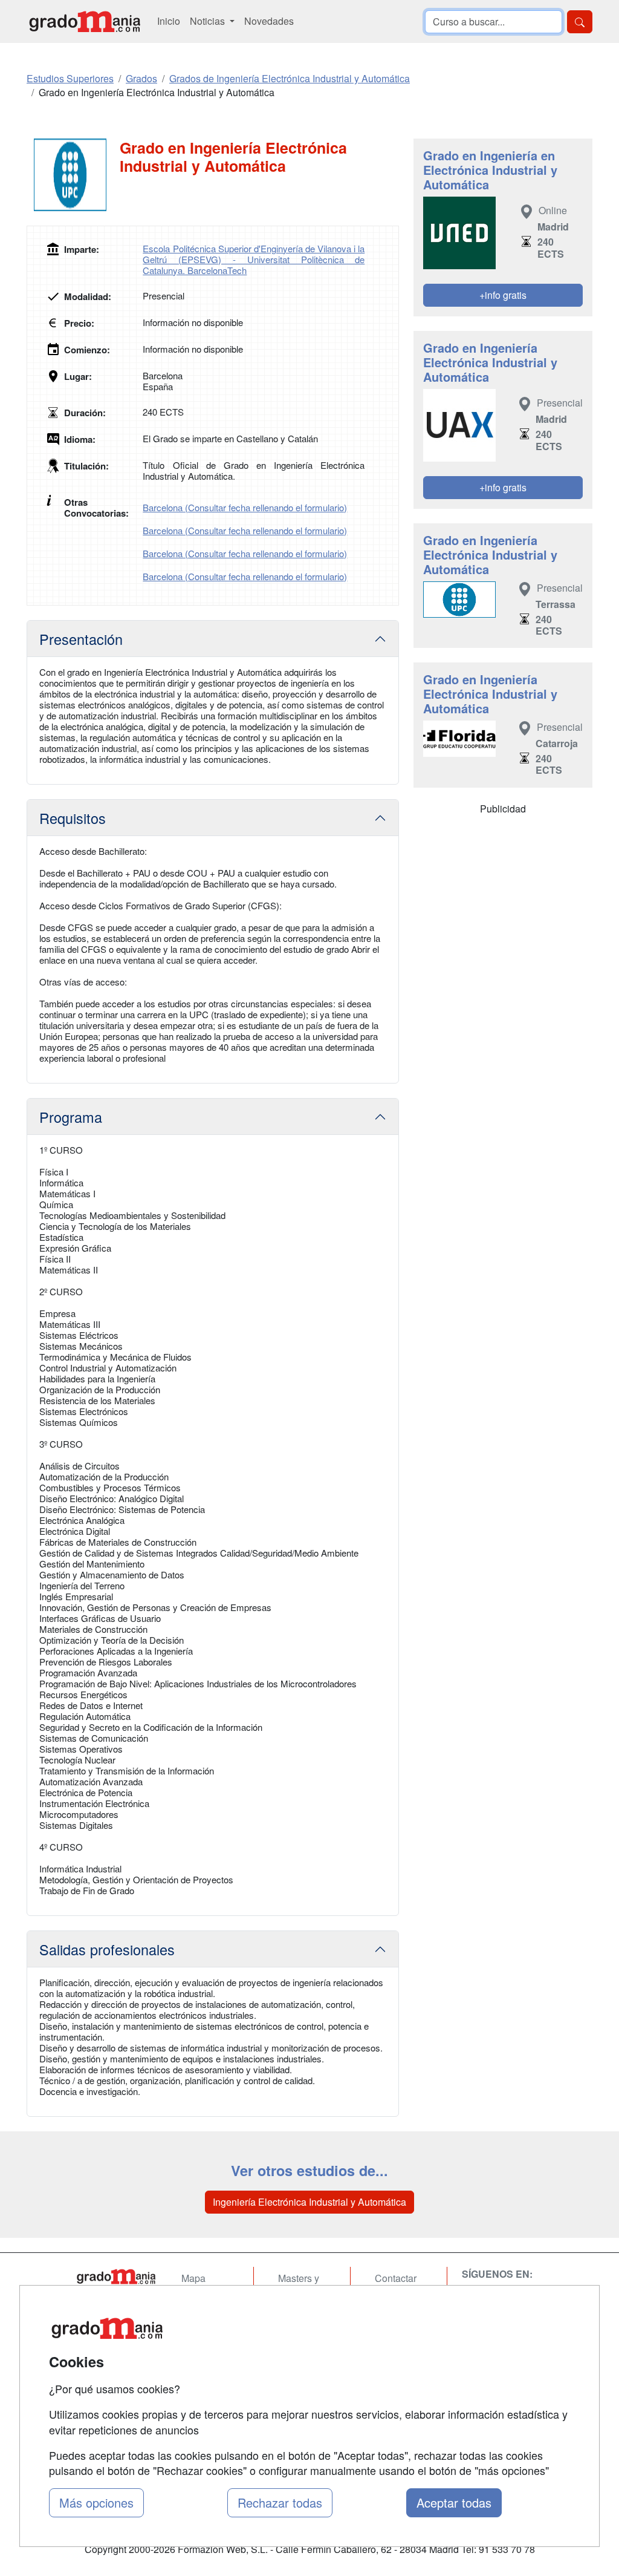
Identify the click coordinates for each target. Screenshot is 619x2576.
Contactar (396, 2278)
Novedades (269, 21)
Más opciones (96, 2502)
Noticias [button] (209, 21)
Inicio (169, 21)
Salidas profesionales (107, 1949)
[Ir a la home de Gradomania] (85, 21)
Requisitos (73, 818)
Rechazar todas (280, 2502)
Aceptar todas (454, 2502)
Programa (71, 1117)
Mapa (193, 2278)
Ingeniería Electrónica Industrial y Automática (309, 2202)
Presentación (81, 639)
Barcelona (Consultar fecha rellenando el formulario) (245, 507)
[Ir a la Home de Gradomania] (116, 2277)
